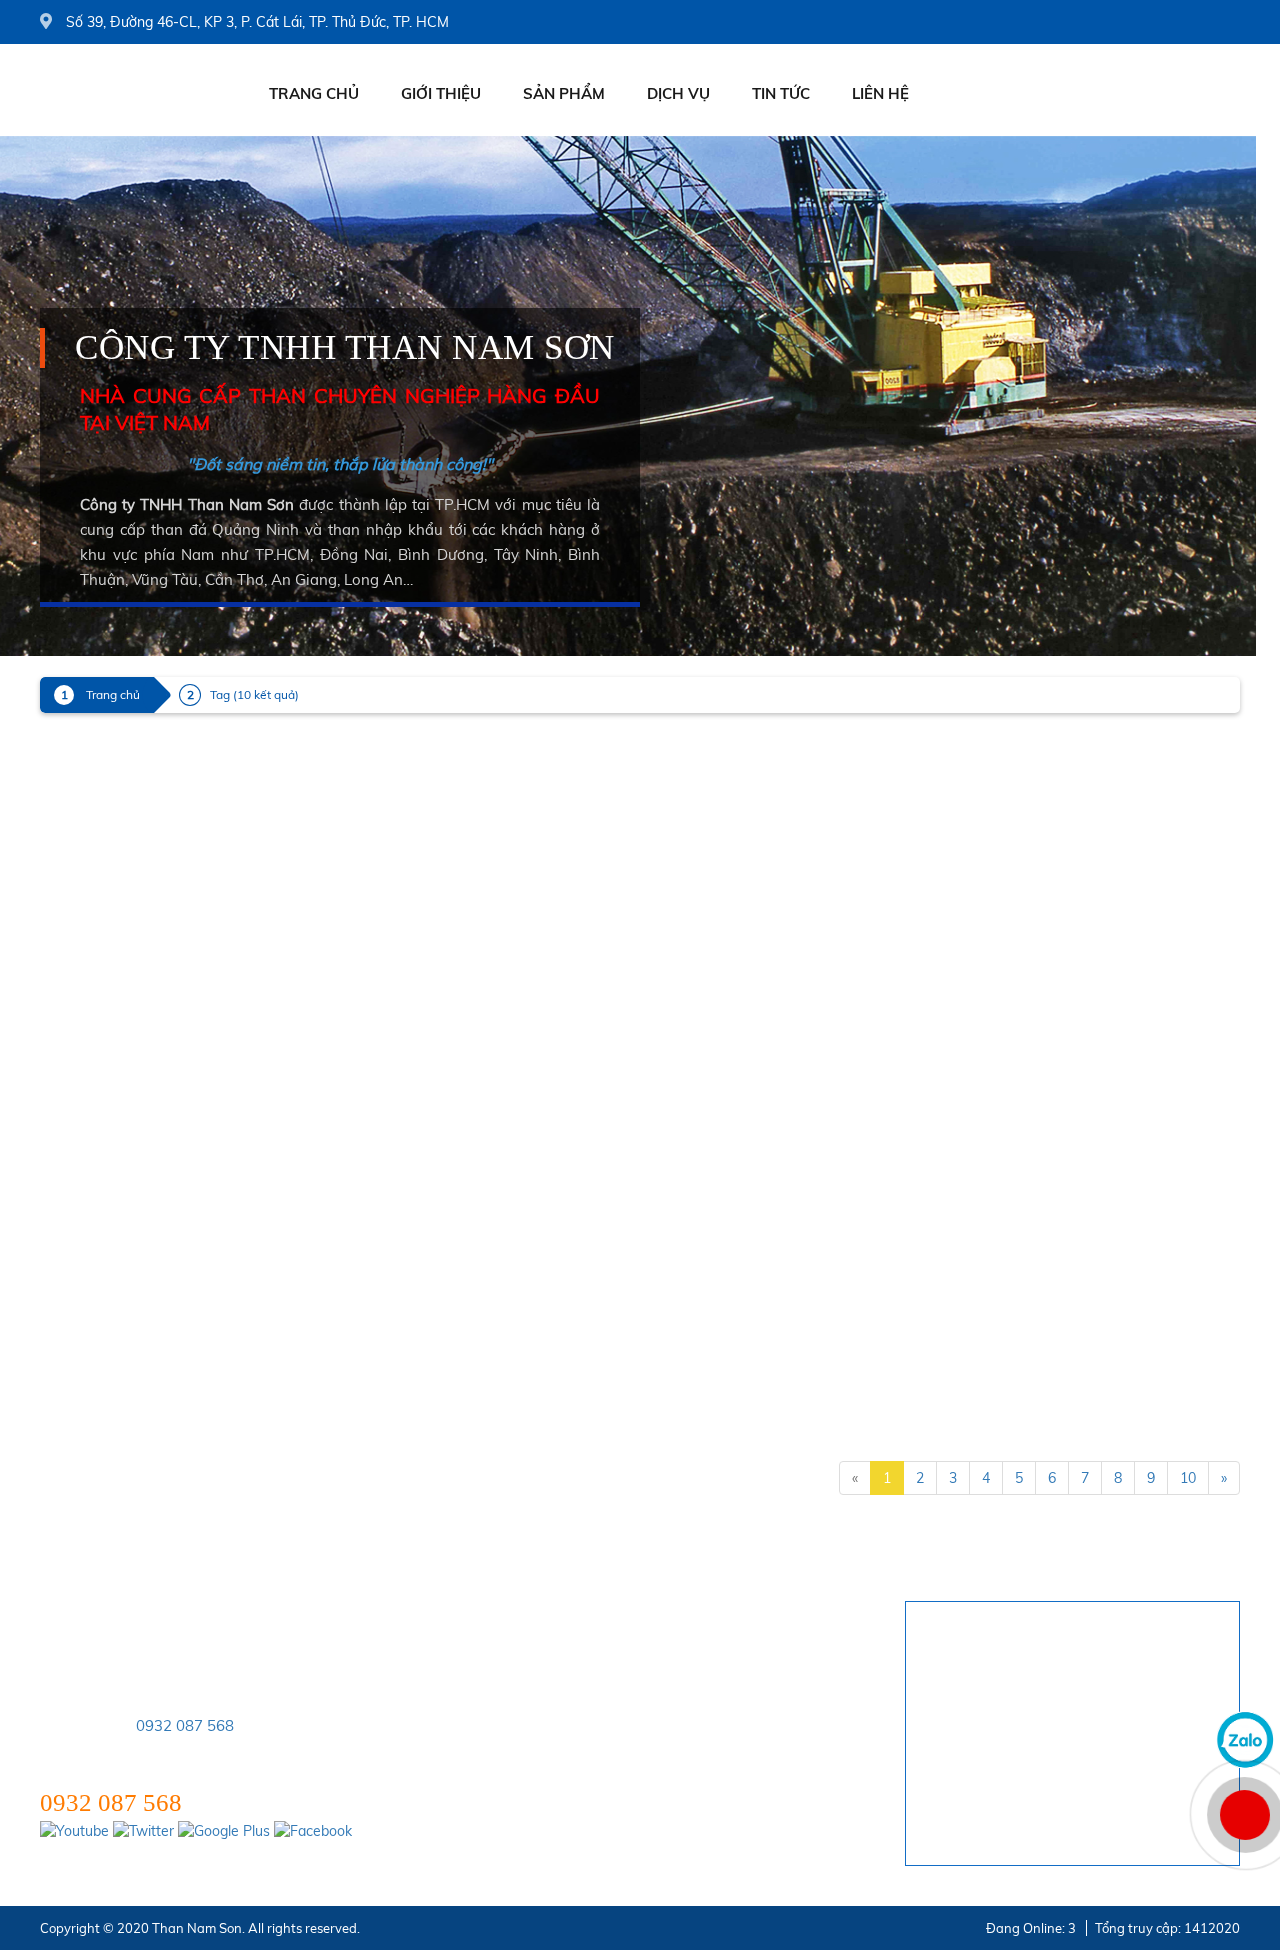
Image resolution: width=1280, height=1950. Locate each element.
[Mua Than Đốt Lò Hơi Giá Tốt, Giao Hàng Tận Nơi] (127, 1232)
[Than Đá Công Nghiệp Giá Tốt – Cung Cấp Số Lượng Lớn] (127, 828)
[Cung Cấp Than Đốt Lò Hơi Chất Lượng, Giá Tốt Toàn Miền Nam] (127, 672)
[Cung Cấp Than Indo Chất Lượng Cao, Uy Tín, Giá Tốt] (127, 1104)
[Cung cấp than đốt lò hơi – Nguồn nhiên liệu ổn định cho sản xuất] (742, 828)
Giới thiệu (441, 93)
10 (1188, 1478)
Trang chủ (314, 93)
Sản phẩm (564, 93)
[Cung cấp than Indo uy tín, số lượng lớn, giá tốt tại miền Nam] (742, 1242)
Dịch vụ (678, 93)
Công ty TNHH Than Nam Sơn (345, 347)
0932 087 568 (185, 1725)
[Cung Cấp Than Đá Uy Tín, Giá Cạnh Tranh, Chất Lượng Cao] (742, 966)
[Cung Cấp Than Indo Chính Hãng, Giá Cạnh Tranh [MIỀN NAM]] (127, 966)
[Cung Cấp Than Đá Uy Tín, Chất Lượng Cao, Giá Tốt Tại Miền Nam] (742, 1104)
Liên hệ (880, 93)
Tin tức (781, 93)
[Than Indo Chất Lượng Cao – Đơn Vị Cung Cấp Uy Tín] (742, 705)
